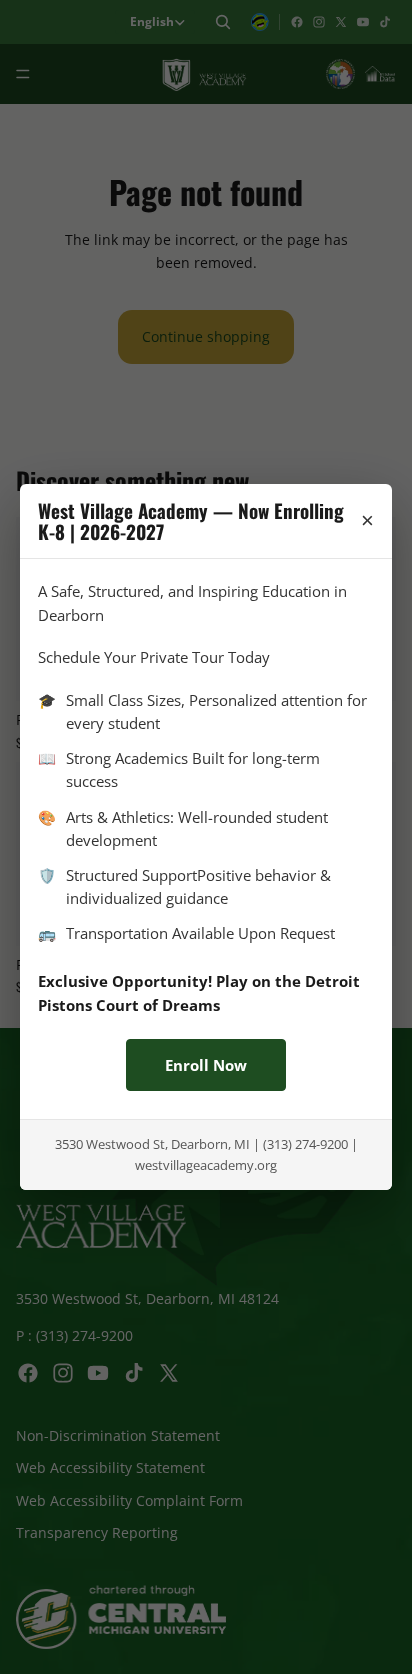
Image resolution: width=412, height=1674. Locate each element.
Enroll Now (206, 1065)
